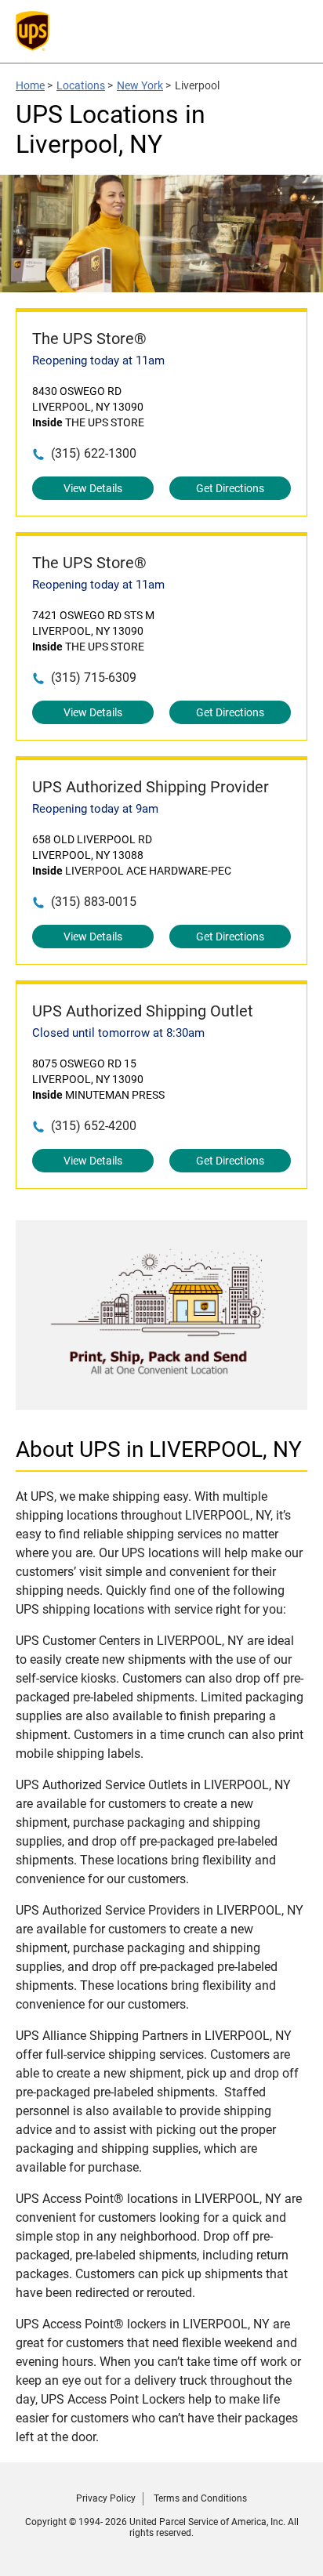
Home (30, 85)
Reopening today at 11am (98, 360)
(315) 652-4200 (94, 1126)
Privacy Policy (106, 2498)
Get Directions (230, 488)
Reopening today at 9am (95, 809)
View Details (93, 488)
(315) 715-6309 (94, 678)
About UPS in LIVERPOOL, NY (159, 1449)
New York (140, 85)
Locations (81, 85)
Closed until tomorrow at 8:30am (118, 1033)
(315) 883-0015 (94, 902)
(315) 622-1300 (94, 453)
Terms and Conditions (200, 2498)
